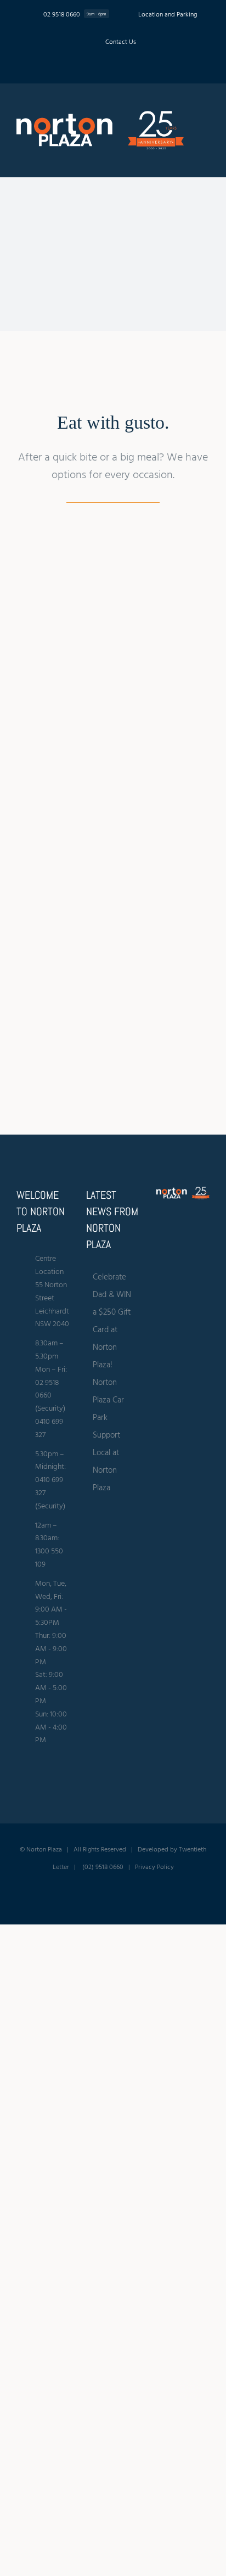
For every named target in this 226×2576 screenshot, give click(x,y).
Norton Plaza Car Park (108, 1399)
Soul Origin (151, 938)
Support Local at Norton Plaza (106, 1461)
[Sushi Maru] (54, 999)
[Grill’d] (150, 709)
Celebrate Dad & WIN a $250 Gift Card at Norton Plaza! (112, 1320)
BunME (150, 657)
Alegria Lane (54, 666)
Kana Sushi (54, 938)
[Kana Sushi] (54, 845)
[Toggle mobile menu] (205, 127)
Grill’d (151, 793)
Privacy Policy (154, 1866)
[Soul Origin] (150, 845)
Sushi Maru (54, 1092)
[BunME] (150, 573)
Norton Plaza (44, 1849)
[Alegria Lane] (54, 573)
